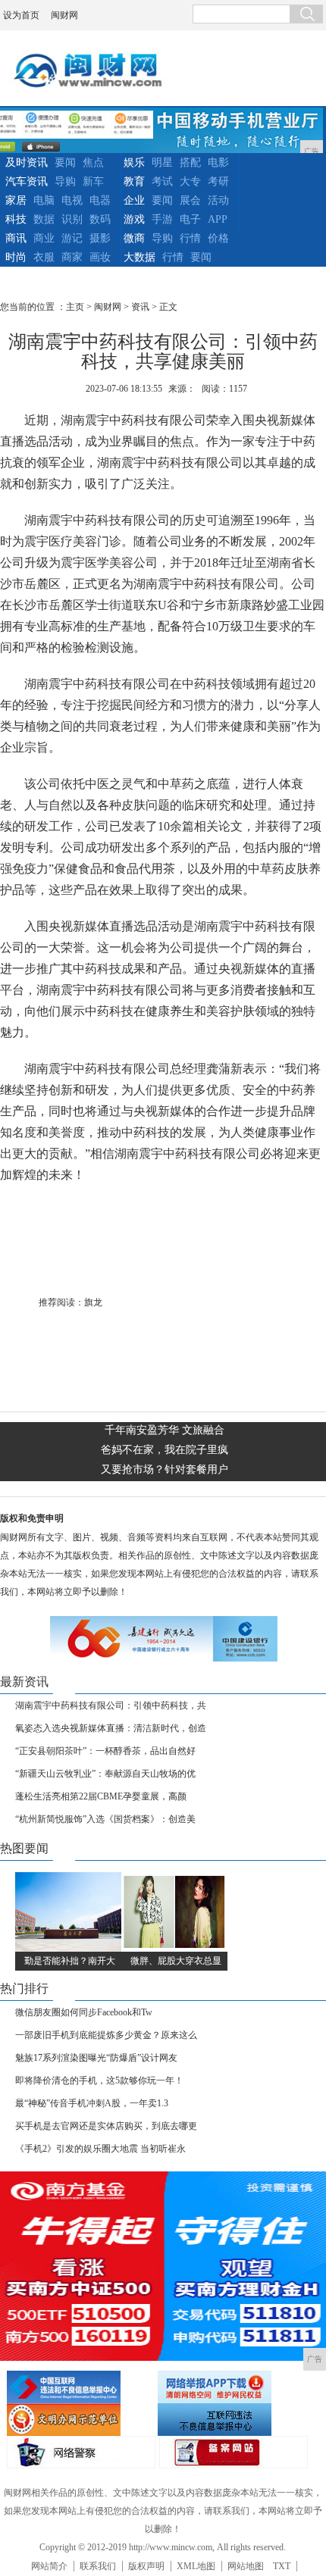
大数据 (139, 257)
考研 (218, 181)
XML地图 (196, 2566)
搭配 (190, 163)
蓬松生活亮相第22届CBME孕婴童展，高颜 (101, 1796)
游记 (72, 238)
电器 (100, 200)
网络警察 (81, 2452)
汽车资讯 (27, 181)
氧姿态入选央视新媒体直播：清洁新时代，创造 (111, 1728)
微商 (134, 238)
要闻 (65, 163)
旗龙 (93, 1302)
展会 (190, 200)
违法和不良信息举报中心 (80, 2387)
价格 (218, 238)
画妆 (100, 257)
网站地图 (246, 2566)
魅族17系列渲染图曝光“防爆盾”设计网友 (96, 2058)
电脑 (44, 200)
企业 (134, 200)
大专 (190, 181)
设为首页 (21, 15)
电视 (72, 200)
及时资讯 (27, 163)
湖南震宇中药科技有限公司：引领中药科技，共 (111, 1705)
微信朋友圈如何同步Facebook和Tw (84, 2012)
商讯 (16, 238)
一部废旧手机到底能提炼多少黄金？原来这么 (106, 2035)
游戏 (134, 219)
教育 (134, 181)
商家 (72, 257)
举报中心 (231, 2420)
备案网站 (234, 2452)
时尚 (16, 257)
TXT (282, 2566)
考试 (162, 181)
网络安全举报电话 (231, 2387)
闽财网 (64, 15)
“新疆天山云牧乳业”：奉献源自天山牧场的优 (105, 1774)
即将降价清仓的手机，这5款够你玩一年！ (99, 2080)
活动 (218, 200)
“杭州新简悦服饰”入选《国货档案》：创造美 (105, 1819)
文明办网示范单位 (80, 2420)
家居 (16, 200)
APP (218, 219)
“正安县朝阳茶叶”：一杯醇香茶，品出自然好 (105, 1751)
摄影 (100, 238)
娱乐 (134, 163)
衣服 (44, 257)
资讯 (140, 307)
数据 (44, 219)
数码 (100, 219)
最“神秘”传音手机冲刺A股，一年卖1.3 (92, 2103)
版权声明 (146, 2566)
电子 (190, 219)
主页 (75, 307)
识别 (72, 219)
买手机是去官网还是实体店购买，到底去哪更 (106, 2126)
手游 (162, 219)
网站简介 (49, 2566)
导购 (65, 181)
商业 (44, 238)
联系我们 (98, 2566)
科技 (16, 219)
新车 (93, 181)
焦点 (93, 163)
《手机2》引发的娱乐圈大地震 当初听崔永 (100, 2149)
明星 (162, 163)
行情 (190, 238)
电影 (218, 163)
